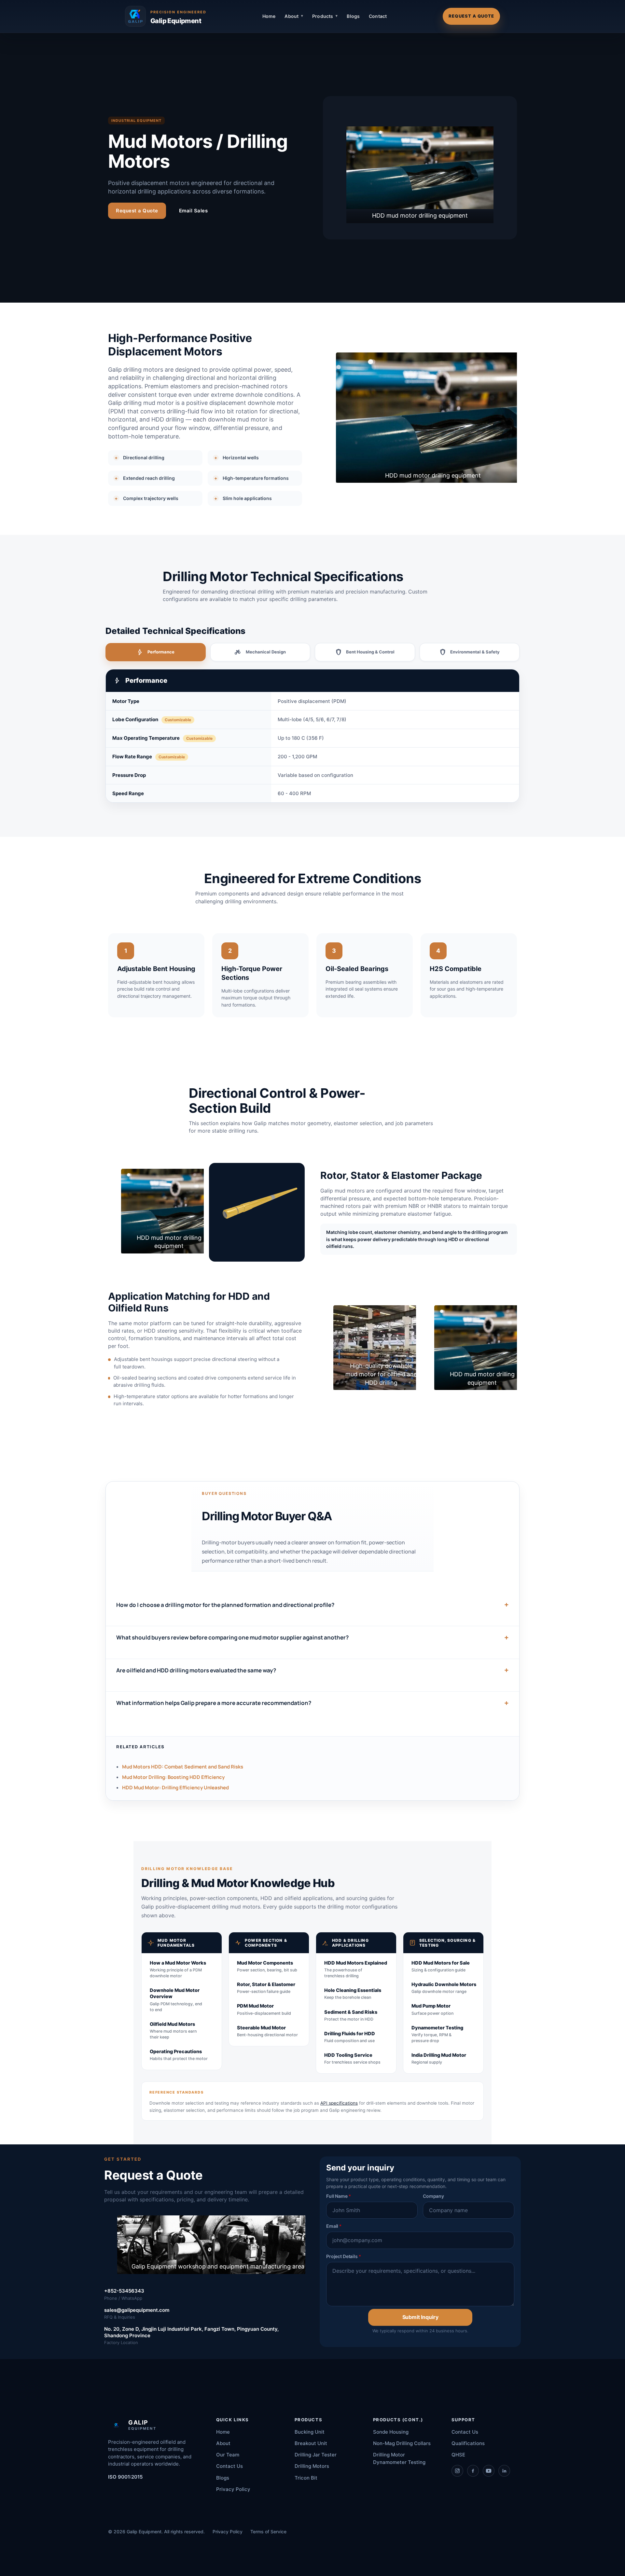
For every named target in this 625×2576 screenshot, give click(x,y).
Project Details (344, 2256)
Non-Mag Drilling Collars (402, 2443)
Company (433, 2196)
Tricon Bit (306, 2478)
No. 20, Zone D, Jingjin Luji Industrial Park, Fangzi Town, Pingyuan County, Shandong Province (191, 2332)
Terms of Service (268, 2532)
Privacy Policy (233, 2489)
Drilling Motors (312, 2466)
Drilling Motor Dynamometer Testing (399, 2458)
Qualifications (468, 2443)
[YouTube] (489, 2471)
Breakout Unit (311, 2443)
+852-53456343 (124, 2291)
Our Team (228, 2455)
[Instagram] (457, 2471)
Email (334, 2226)
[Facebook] (473, 2471)
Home (269, 16)
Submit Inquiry (420, 2317)
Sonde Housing (391, 2432)
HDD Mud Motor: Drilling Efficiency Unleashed (175, 1788)
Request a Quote (471, 16)
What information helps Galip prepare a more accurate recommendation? (214, 1703)
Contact (378, 16)
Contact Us (229, 2466)
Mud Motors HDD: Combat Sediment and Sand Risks (183, 1767)
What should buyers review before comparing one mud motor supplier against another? (232, 1638)
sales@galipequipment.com (137, 2310)
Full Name (338, 2196)
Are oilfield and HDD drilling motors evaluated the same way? (196, 1670)
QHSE (458, 2455)
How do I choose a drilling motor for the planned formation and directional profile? (225, 1605)
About (223, 2443)
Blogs (353, 16)
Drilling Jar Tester (316, 2455)
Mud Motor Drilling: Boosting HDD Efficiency (173, 1777)
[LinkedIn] (504, 2471)
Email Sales (194, 211)
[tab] (156, 652)
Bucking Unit (310, 2432)
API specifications (339, 2103)
